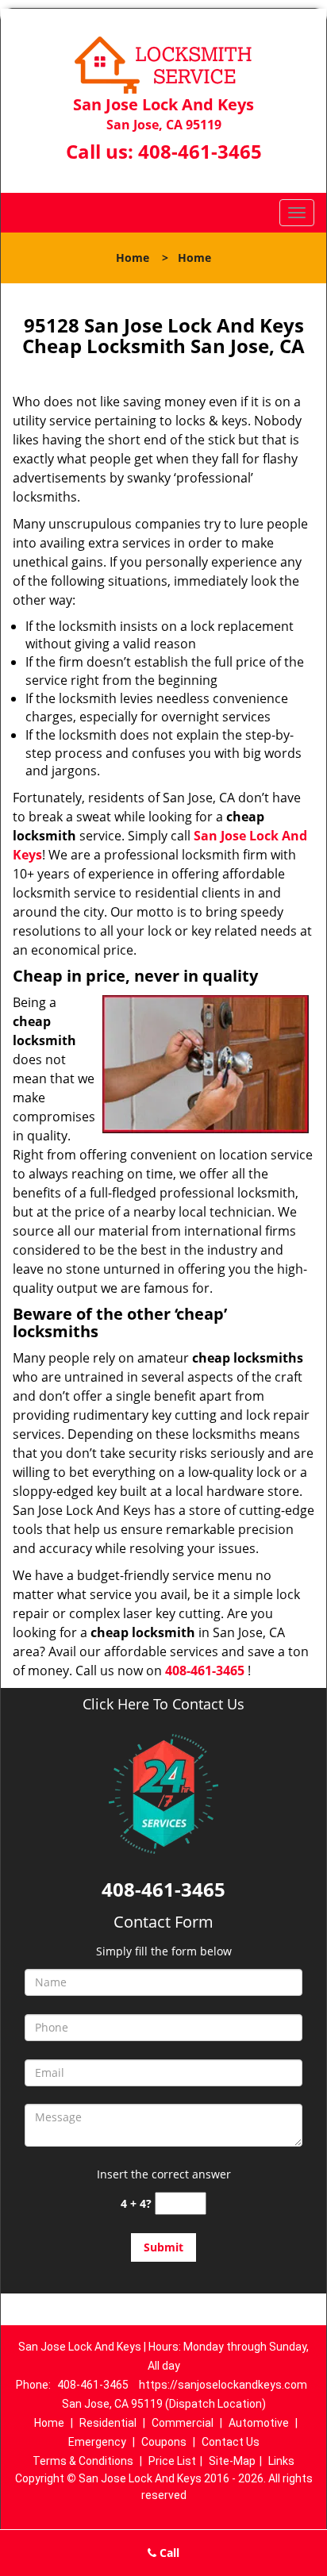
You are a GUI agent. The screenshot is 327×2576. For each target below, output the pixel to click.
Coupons (164, 2442)
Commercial (183, 2423)
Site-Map (232, 2461)
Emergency (97, 2442)
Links (281, 2461)
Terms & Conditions (83, 2461)
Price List (172, 2461)
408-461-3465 (200, 151)
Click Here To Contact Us (163, 1704)
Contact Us (231, 2442)
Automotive (259, 2423)
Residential (108, 2423)
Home (133, 258)
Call (168, 2553)
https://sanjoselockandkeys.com (223, 2385)
